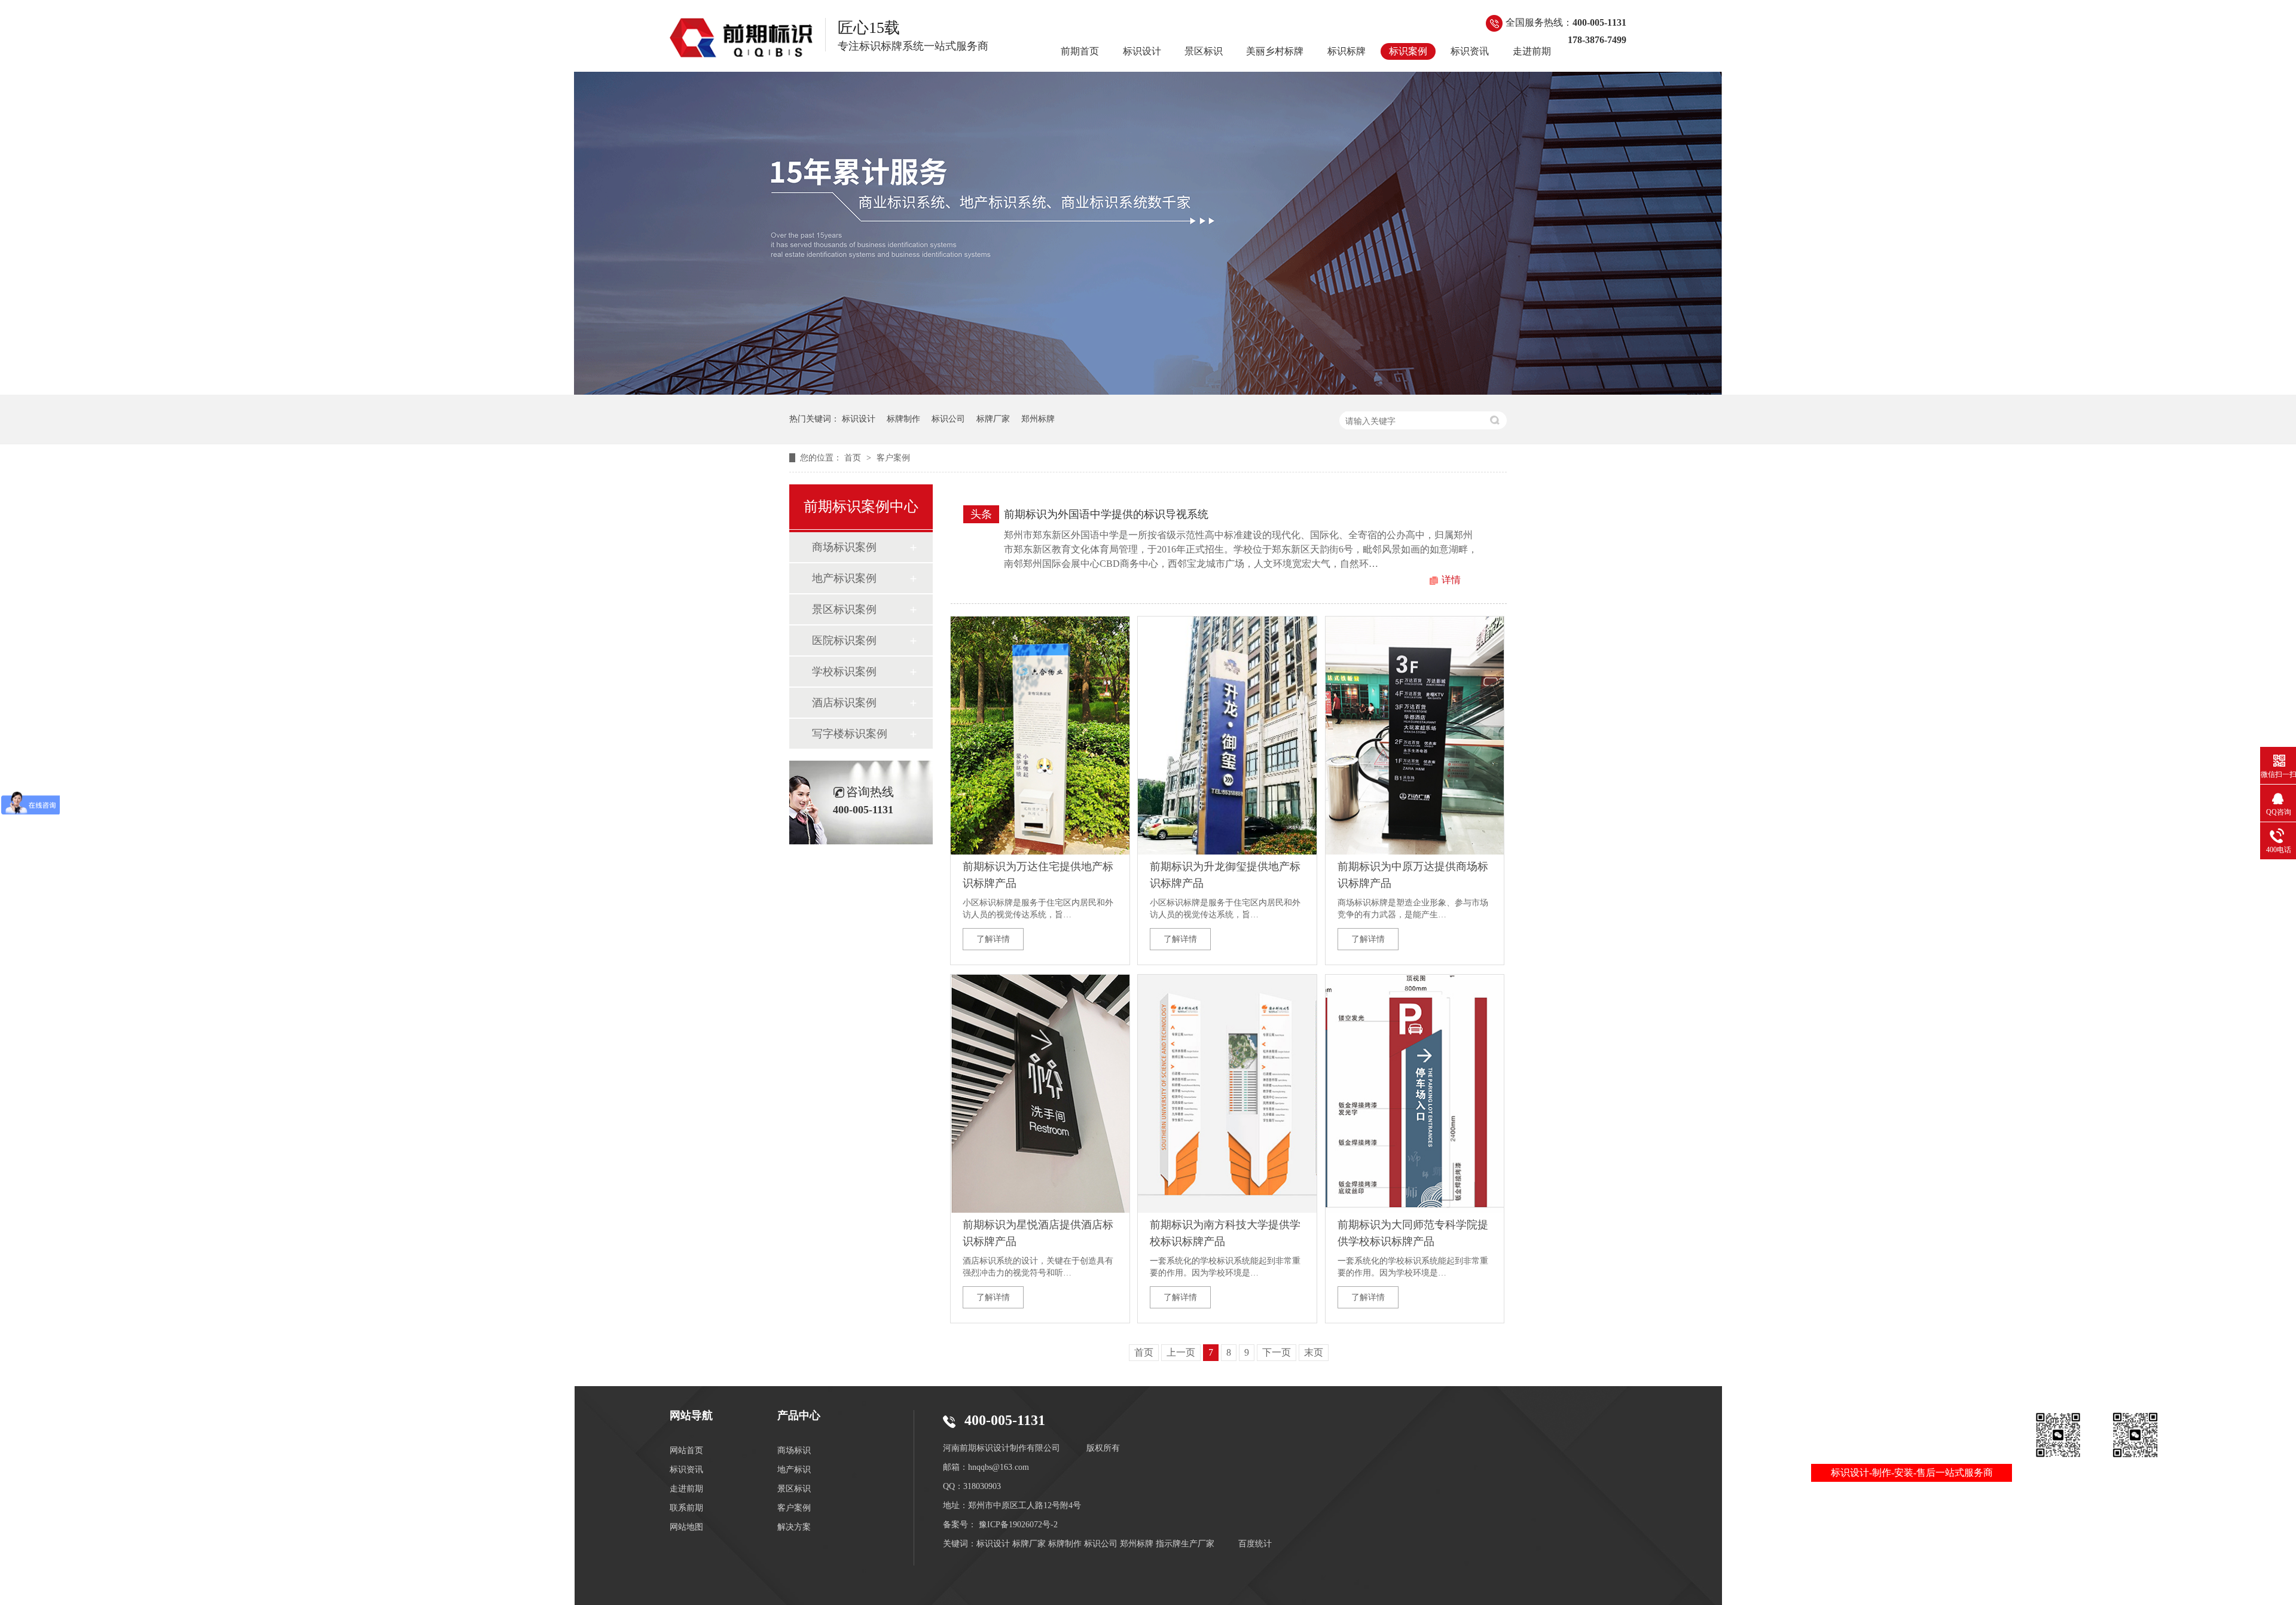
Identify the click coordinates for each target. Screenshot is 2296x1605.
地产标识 (794, 1470)
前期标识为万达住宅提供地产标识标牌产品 (1038, 874)
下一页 (1277, 1352)
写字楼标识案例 (850, 734)
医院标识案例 (844, 640)
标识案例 (1408, 51)
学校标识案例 (844, 672)
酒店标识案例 (844, 703)
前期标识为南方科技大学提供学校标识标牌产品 (1225, 1232)
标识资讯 (1470, 51)
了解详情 (993, 939)
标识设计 (1142, 51)
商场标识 (794, 1450)
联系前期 (686, 1508)
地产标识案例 (844, 578)
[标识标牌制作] (1148, 391)
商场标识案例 (844, 547)
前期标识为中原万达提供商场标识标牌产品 (1413, 874)
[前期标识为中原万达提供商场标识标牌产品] (1415, 736)
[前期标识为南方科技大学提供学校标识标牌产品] (1227, 1094)
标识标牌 (1347, 51)
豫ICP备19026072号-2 (1018, 1525)
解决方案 (794, 1527)
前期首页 (1080, 51)
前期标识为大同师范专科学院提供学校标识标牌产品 (1413, 1232)
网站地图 (686, 1527)
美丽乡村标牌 (1275, 51)
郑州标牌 (1038, 419)
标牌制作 (903, 419)
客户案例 (893, 458)
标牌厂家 (993, 419)
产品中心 (799, 1415)
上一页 (1181, 1352)
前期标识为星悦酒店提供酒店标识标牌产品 (1038, 1232)
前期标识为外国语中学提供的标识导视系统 (1106, 514)
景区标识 (1204, 51)
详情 (1451, 580)
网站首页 (686, 1450)
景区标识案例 (844, 609)
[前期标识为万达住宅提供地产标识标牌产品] (1040, 736)
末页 (1314, 1352)
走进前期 (1532, 51)
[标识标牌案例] (741, 38)
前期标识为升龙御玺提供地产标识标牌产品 (1225, 874)
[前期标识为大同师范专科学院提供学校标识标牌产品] (1415, 1094)
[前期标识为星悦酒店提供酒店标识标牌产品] (1040, 1094)
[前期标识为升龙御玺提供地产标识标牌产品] (1227, 736)
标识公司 (948, 419)
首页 (854, 458)
